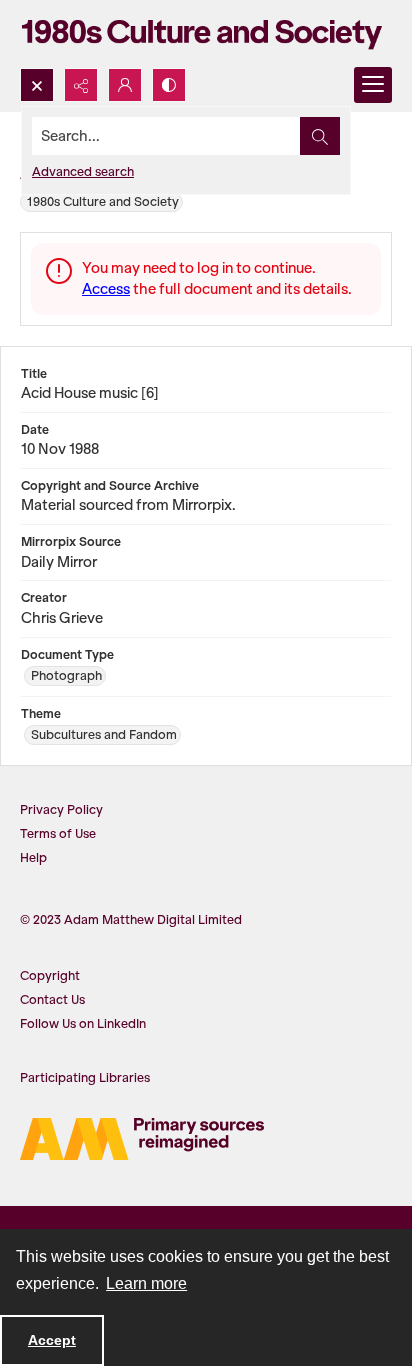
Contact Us (52, 999)
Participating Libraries (85, 1077)
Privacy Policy (61, 809)
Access (106, 289)
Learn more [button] (146, 1283)
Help (33, 857)
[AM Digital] (142, 1139)
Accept (52, 1340)
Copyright (50, 975)
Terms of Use (58, 833)
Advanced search (83, 171)
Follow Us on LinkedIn (83, 1023)
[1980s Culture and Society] (206, 34)
